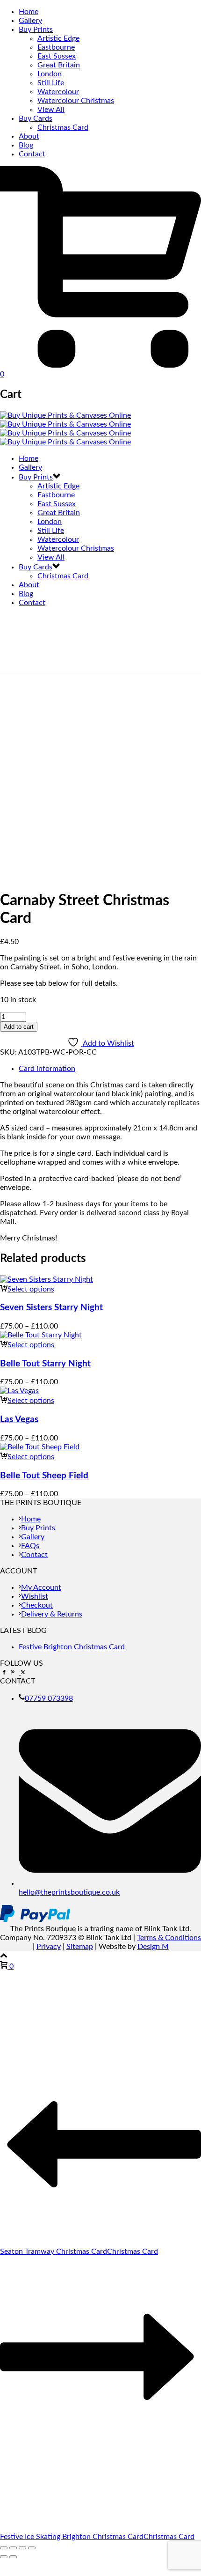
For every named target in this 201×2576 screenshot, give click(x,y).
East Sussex (57, 56)
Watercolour (58, 92)
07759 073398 (49, 1698)
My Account (41, 1587)
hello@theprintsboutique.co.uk (69, 1892)
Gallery (30, 21)
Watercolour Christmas (76, 101)
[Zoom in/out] (4, 2548)
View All (51, 110)
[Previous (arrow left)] (4, 2557)
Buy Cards (36, 118)
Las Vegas (19, 1420)
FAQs (30, 1546)
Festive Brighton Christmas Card (72, 1647)
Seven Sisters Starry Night (51, 1308)
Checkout (37, 1605)
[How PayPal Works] (35, 1920)
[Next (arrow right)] (13, 2557)
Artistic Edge (58, 38)
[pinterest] (13, 1672)
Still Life (51, 83)
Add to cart (19, 1027)
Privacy (49, 1947)
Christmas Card (63, 127)
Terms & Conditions (169, 1938)
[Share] (22, 2548)
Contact (32, 154)
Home (29, 12)
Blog (26, 145)
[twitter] (22, 1672)
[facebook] (4, 1672)
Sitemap (80, 1947)
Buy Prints (36, 30)
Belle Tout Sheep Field (44, 1476)
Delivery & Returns (52, 1614)
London (50, 74)
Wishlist (35, 1596)
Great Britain (59, 65)
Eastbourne (56, 47)
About (29, 136)
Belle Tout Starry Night (45, 1364)
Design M (153, 1947)
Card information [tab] (47, 1069)
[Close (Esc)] (32, 2548)
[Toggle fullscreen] (13, 2548)
